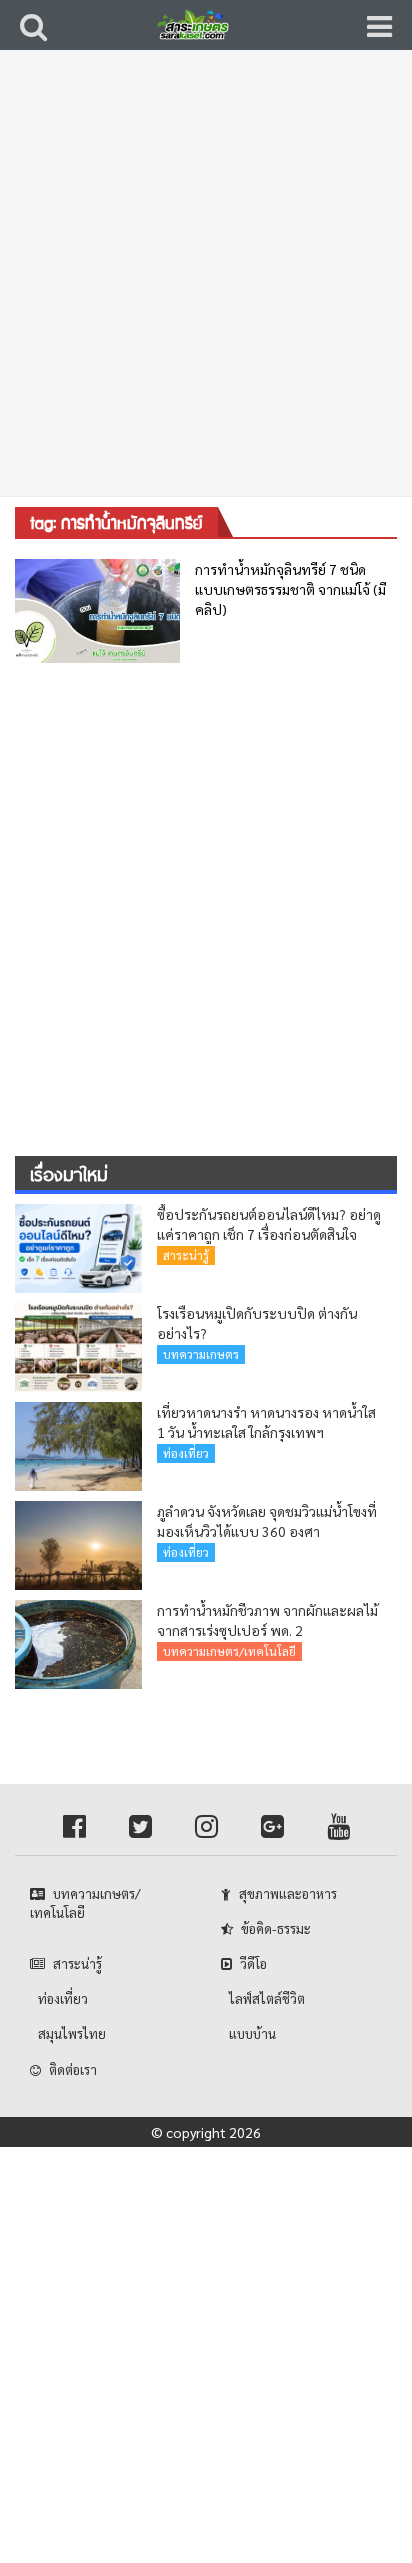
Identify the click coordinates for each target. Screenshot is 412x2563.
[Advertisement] (206, 286)
